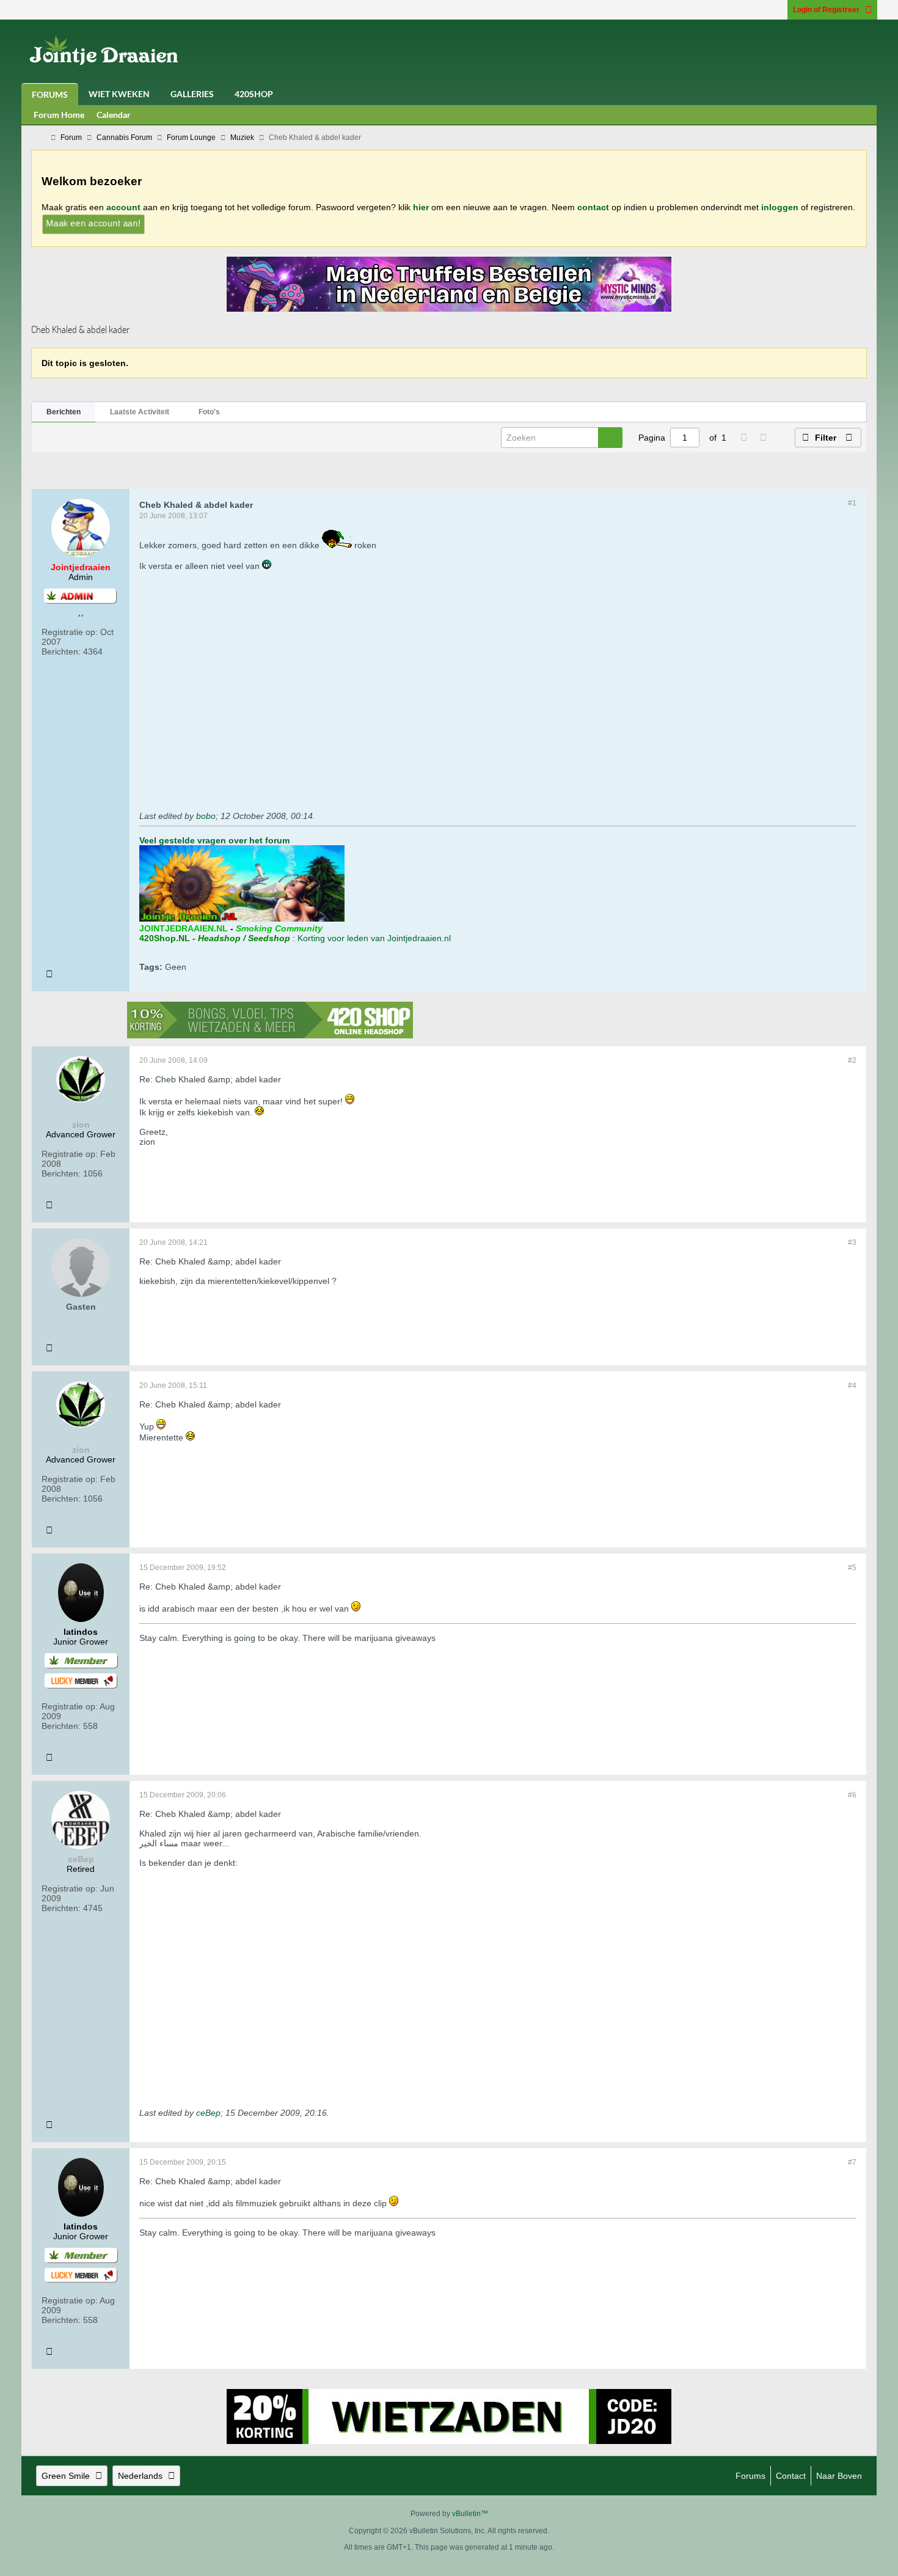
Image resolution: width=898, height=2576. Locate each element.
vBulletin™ (470, 2514)
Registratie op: (70, 632)
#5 (852, 1568)
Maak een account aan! (93, 223)
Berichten (64, 412)
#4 (852, 1385)
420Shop (254, 94)
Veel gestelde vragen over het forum (214, 840)
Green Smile (66, 2476)
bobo (206, 816)
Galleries (192, 94)
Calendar (114, 115)
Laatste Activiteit (140, 412)
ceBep (208, 2113)
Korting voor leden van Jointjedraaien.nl (374, 938)
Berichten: (61, 651)
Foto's (209, 412)
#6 (852, 1795)
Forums (50, 94)
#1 (852, 503)
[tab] (64, 413)
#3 (852, 1242)
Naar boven (839, 2476)
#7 (852, 2162)
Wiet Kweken (119, 94)
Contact (791, 2476)
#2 (852, 1060)
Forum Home (59, 115)
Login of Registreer (826, 10)
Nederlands (140, 2476)
